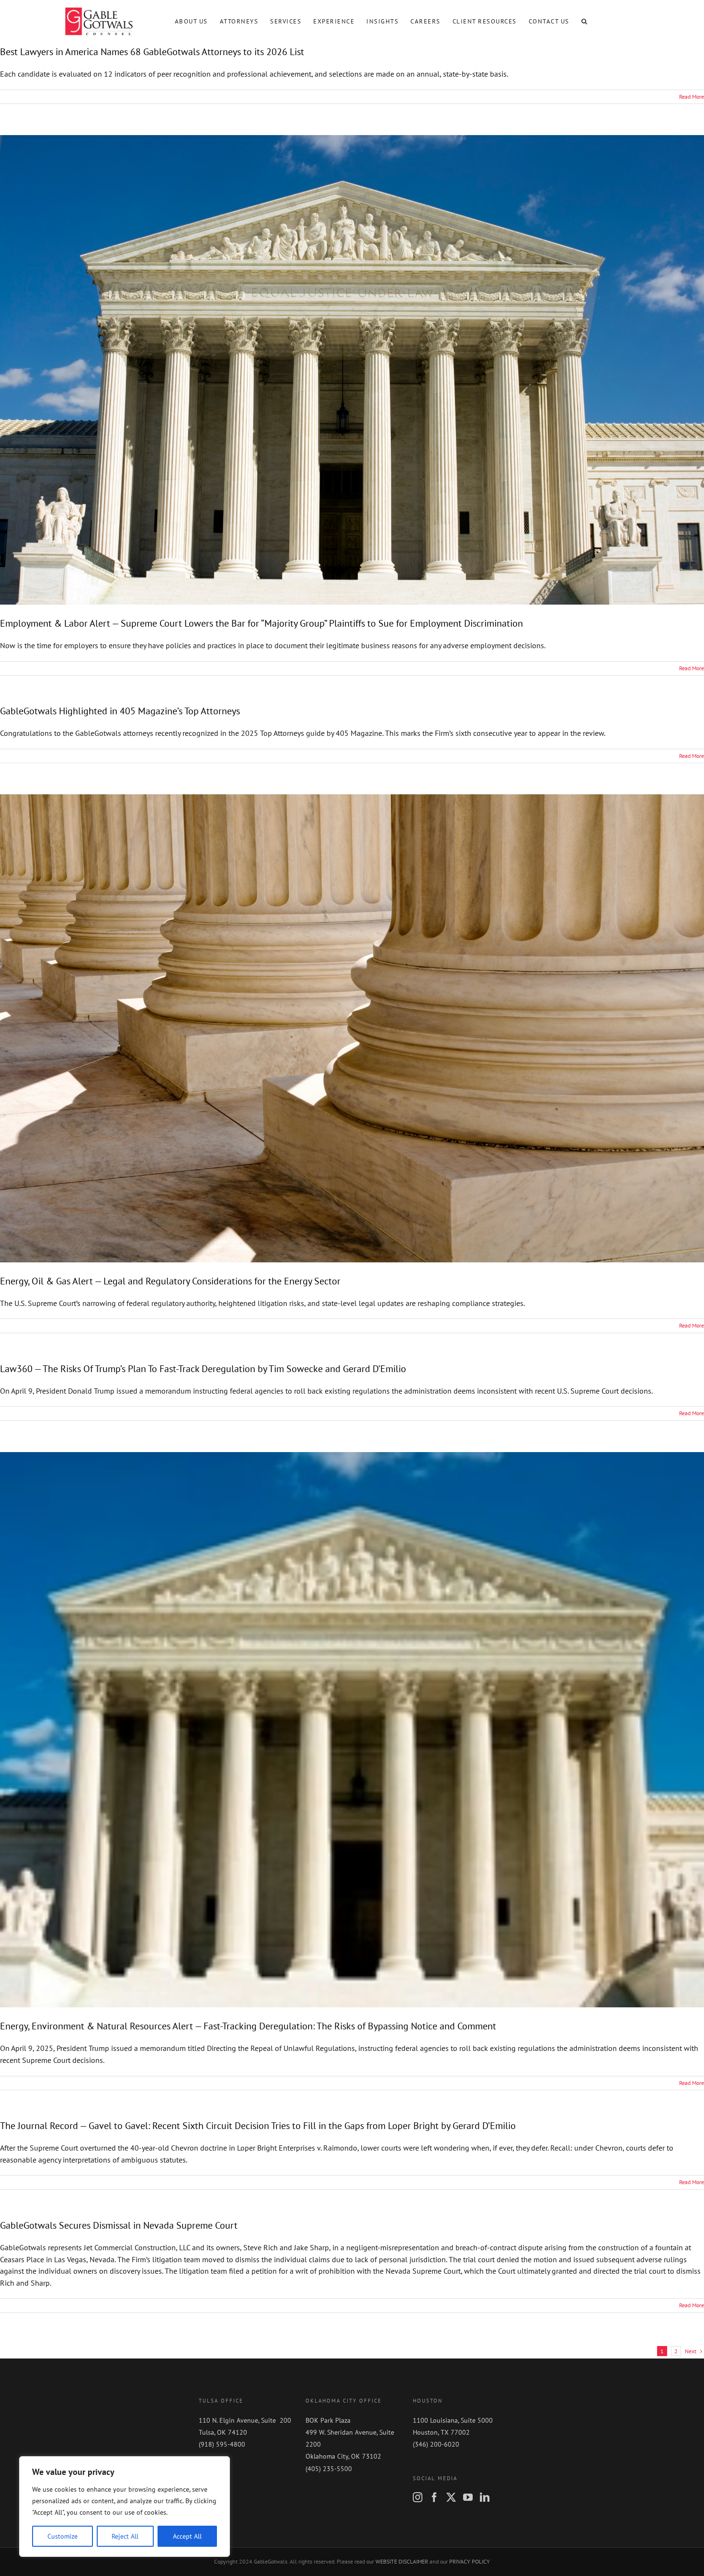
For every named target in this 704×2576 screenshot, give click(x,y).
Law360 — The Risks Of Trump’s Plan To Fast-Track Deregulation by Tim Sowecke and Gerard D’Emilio (203, 1369)
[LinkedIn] (485, 2497)
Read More (692, 97)
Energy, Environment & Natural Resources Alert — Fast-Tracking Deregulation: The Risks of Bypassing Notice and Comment (248, 2026)
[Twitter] (451, 2497)
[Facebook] (434, 2497)
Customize (62, 2536)
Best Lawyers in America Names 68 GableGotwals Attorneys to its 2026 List (152, 52)
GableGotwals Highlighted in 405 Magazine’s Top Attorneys (120, 711)
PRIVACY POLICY (470, 2561)
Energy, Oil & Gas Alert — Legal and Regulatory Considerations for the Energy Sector (170, 1281)
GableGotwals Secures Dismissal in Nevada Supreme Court (119, 2225)
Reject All (125, 2536)
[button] (585, 21)
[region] (125, 2507)
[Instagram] (418, 2497)
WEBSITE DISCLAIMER (402, 2561)
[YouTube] (468, 2497)
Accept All (187, 2536)
